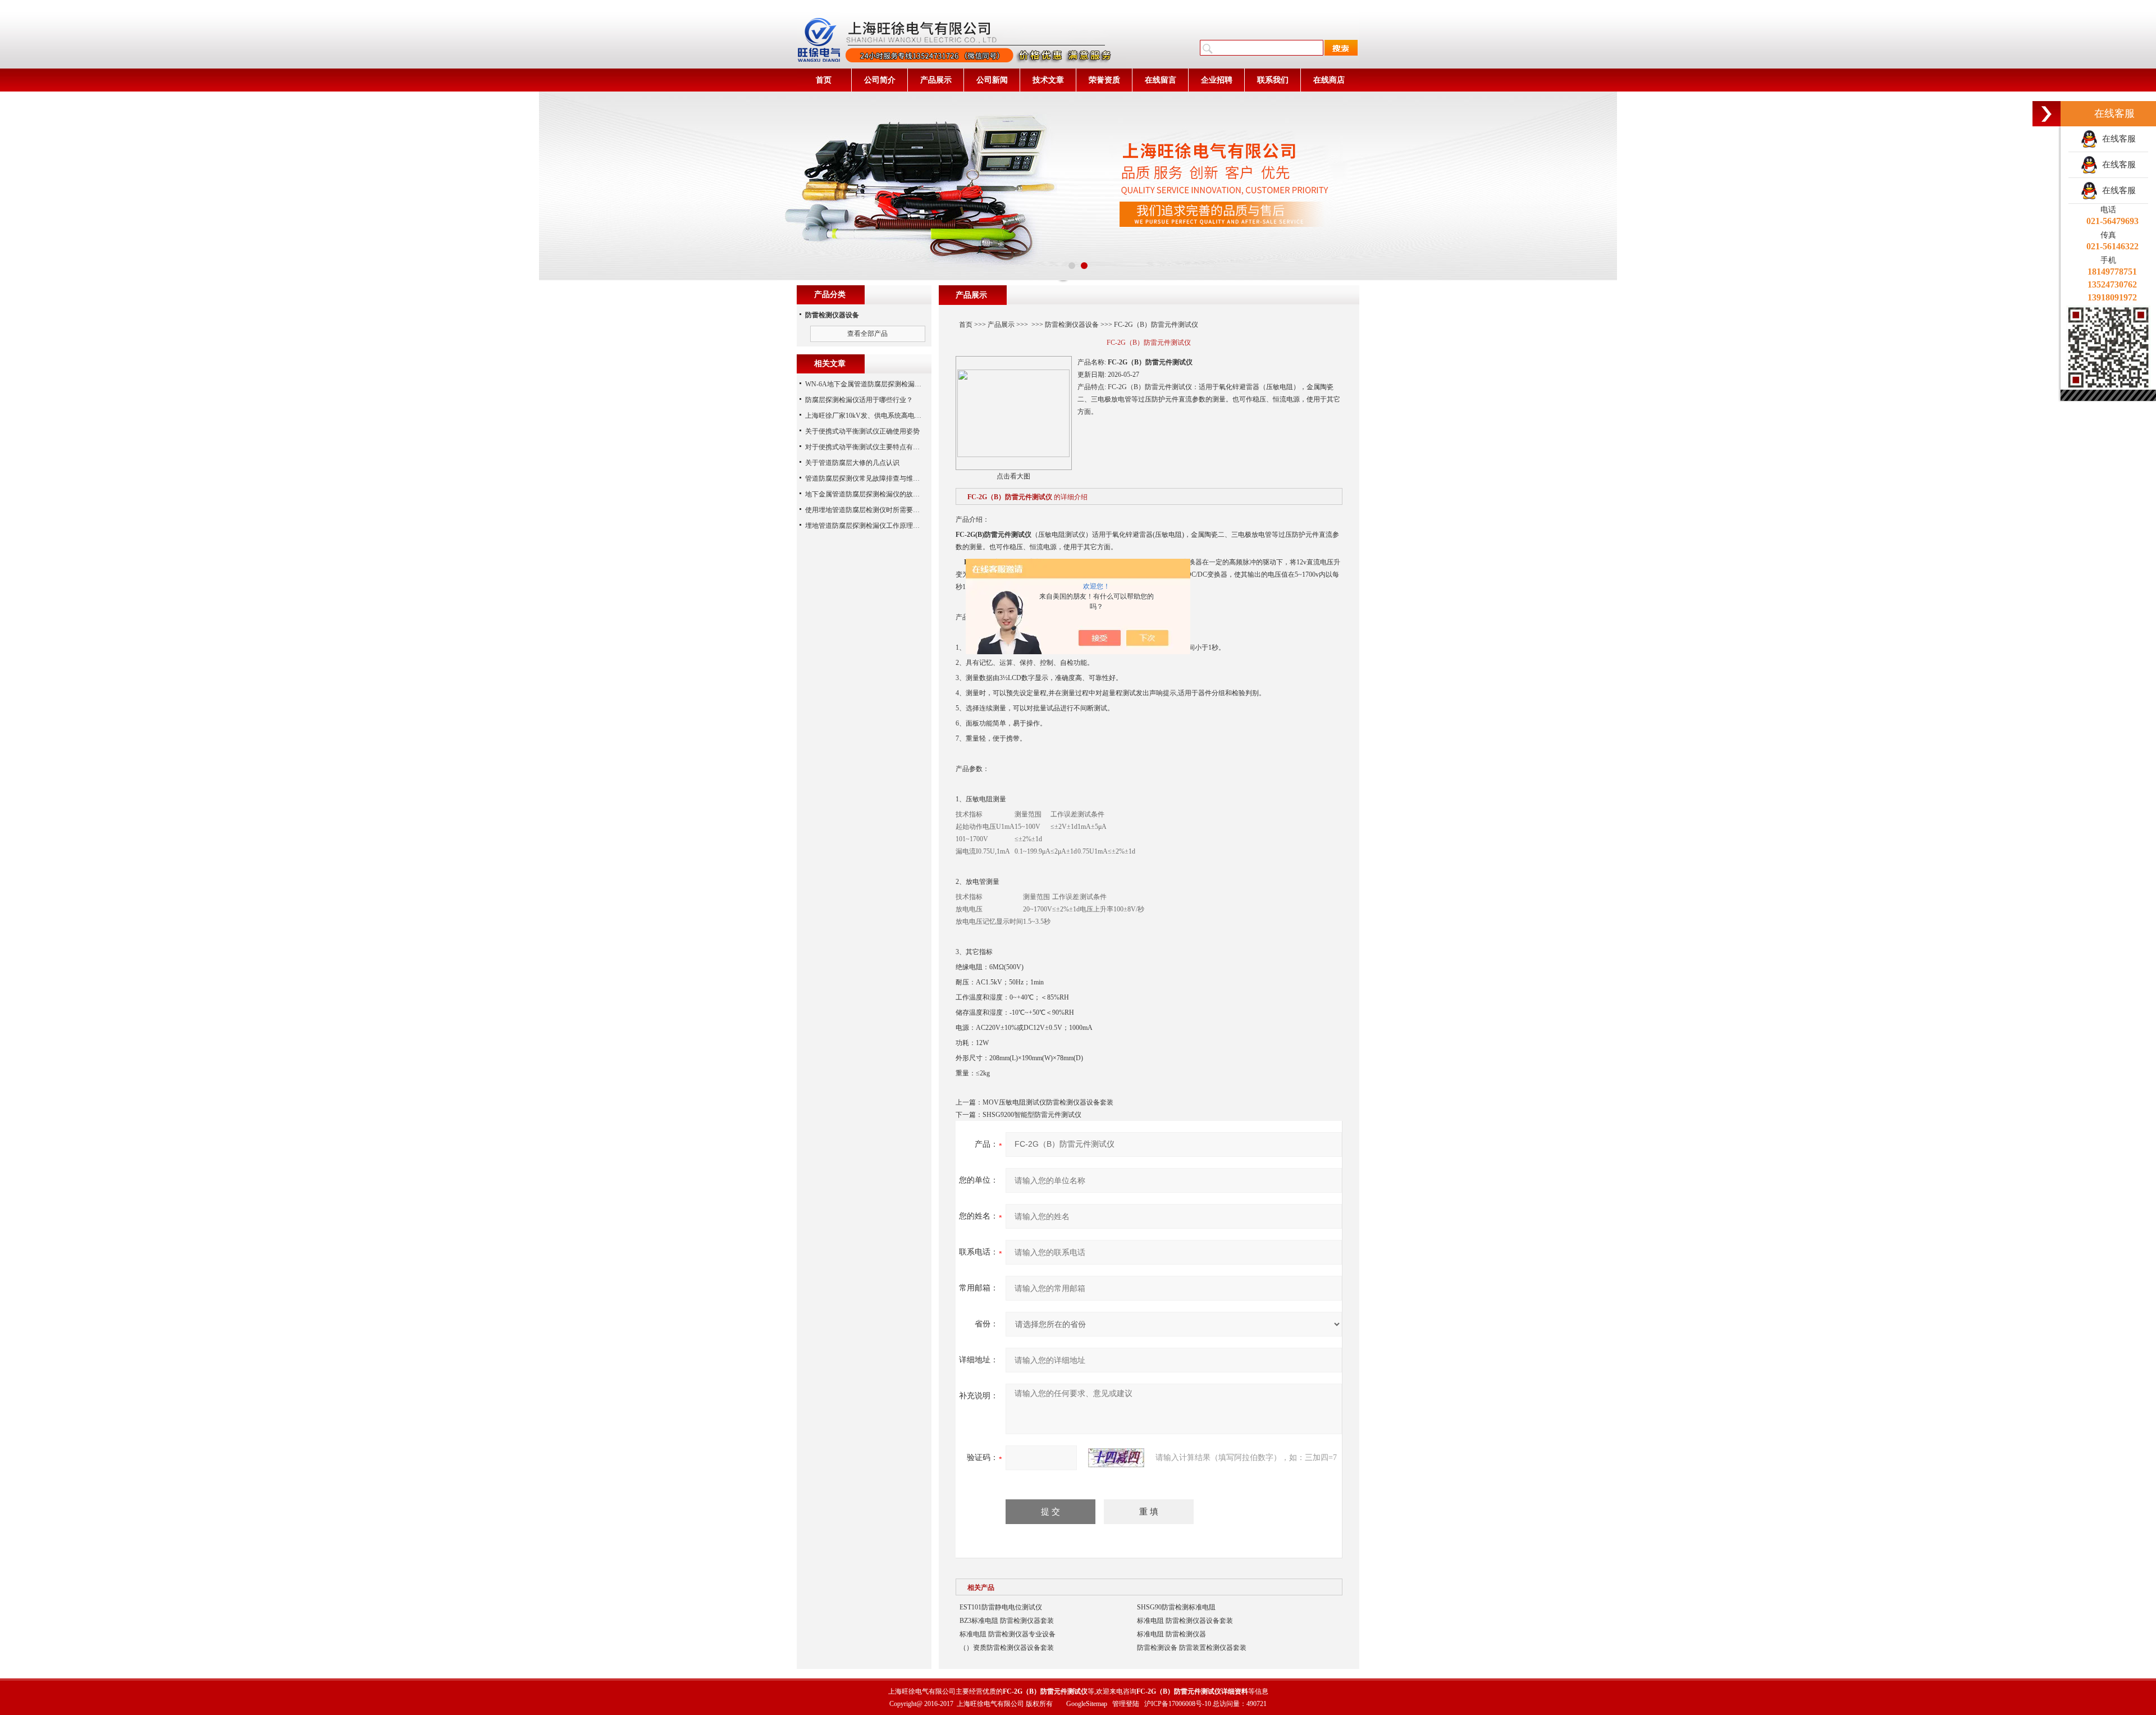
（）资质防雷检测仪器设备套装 (1007, 1648)
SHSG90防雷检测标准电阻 (1176, 1607)
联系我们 (1273, 80)
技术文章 (1048, 80)
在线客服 (2117, 139)
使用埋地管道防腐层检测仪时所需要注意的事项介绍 (883, 510)
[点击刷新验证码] (1116, 1458)
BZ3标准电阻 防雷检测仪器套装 (1007, 1621)
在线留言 (1161, 80)
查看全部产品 (867, 334)
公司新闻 (992, 80)
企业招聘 (1217, 80)
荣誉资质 (1104, 80)
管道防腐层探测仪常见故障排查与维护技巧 (869, 478)
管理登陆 (1126, 1704)
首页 (824, 80)
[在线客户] (2047, 114)
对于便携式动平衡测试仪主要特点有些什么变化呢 (879, 447)
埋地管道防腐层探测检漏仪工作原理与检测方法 (876, 526)
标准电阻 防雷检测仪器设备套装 (1185, 1621)
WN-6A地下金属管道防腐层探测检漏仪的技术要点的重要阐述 (897, 384)
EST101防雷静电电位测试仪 (1001, 1607)
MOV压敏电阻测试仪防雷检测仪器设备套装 (1048, 1102)
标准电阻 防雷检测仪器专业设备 (1008, 1634)
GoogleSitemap (1087, 1704)
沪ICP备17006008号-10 (1178, 1704)
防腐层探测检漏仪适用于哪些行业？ (859, 400)
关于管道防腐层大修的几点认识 (852, 463)
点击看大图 (1013, 476)
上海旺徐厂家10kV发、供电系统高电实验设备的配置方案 (890, 416)
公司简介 (880, 80)
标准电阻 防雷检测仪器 (1171, 1634)
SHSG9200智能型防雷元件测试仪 (1032, 1115)
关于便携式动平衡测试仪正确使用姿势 (862, 431)
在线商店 (1329, 80)
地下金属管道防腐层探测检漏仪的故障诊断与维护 (879, 494)
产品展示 (936, 80)
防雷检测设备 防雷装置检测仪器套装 (1192, 1648)
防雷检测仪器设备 (1072, 325)
